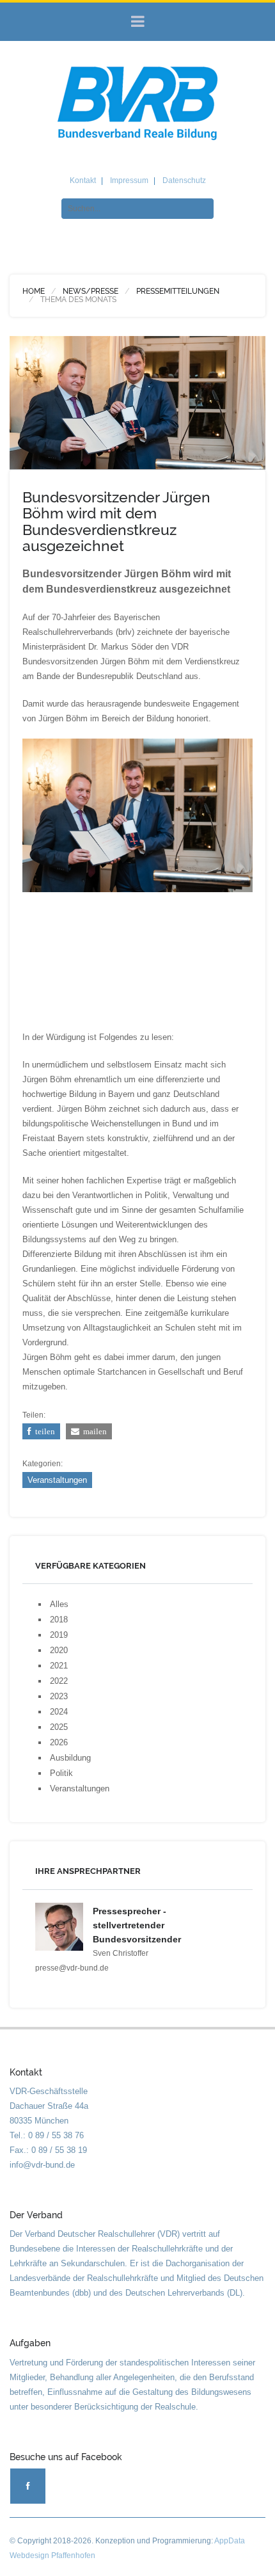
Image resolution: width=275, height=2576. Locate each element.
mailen (93, 1431)
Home (34, 291)
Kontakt (83, 180)
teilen (43, 1431)
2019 (59, 1635)
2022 (59, 1681)
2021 (59, 1666)
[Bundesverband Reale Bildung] (137, 103)
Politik (61, 1773)
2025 (59, 1727)
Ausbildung (70, 1758)
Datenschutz (184, 180)
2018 (59, 1620)
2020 (59, 1650)
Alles (59, 1604)
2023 (59, 1696)
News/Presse (90, 291)
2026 (59, 1742)
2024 (59, 1712)
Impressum (129, 180)
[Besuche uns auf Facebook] (28, 2486)
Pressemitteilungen (178, 291)
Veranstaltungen (57, 1480)
